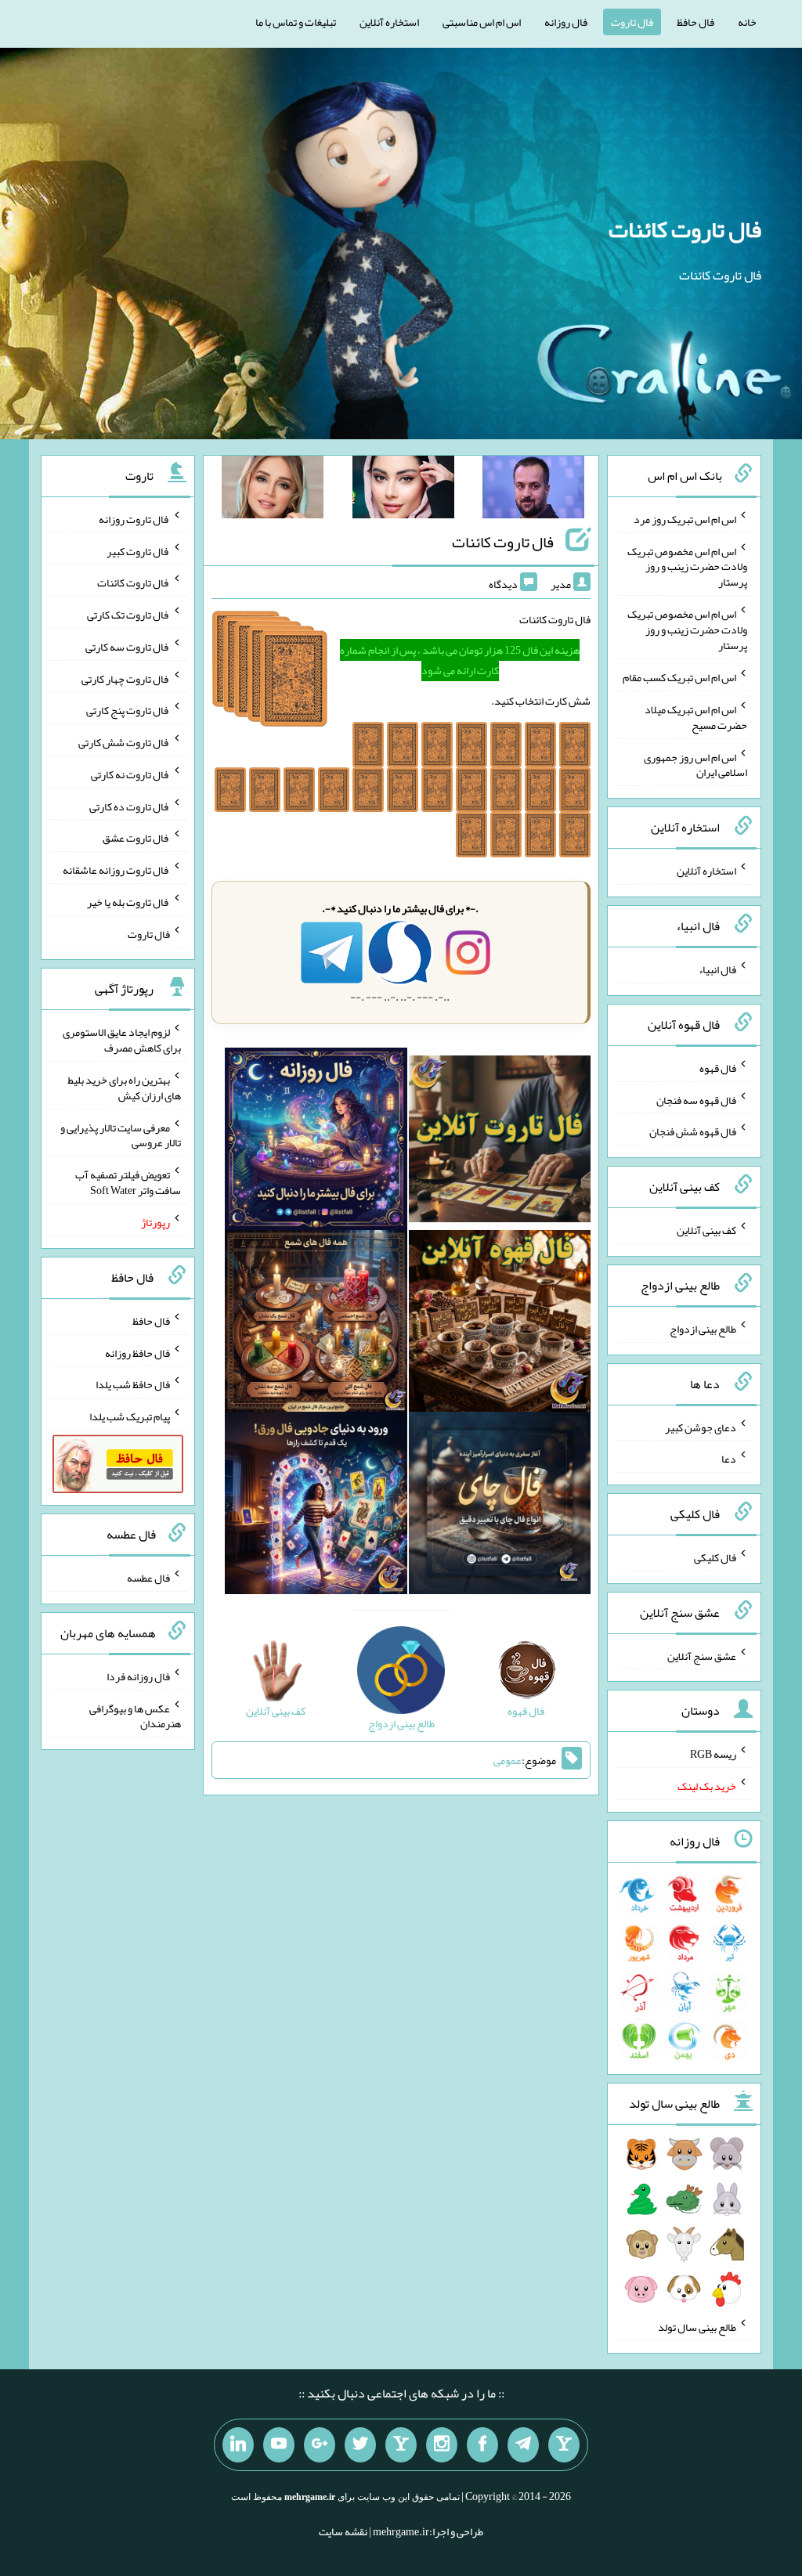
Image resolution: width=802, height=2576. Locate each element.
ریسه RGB (713, 1754)
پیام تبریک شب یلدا (130, 1416)
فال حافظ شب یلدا (133, 1384)
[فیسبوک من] (482, 2445)
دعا (729, 1459)
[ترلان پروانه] (403, 490)
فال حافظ (695, 22)
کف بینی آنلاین (706, 1230)
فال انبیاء (717, 969)
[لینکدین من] (238, 2445)
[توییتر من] (360, 2445)
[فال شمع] (316, 1324)
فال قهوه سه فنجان (696, 1099)
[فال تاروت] (500, 1142)
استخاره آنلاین (389, 22)
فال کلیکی (715, 1557)
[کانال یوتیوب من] (279, 2445)
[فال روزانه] (316, 1142)
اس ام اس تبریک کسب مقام (679, 677)
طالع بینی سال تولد (697, 2327)
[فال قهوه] (500, 1324)
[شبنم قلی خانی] (273, 490)
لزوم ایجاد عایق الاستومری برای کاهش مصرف (122, 1040)
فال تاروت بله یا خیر (128, 902)
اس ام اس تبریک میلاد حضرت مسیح (696, 717)
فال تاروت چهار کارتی (126, 678)
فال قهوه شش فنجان (693, 1131)
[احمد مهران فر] (533, 490)
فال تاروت (632, 22)
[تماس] (401, 2445)
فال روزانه (566, 22)
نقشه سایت (343, 2531)
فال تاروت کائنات (685, 229)
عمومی (508, 1760)
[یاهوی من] (564, 2445)
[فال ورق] (316, 1506)
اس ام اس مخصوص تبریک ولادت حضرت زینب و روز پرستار (687, 566)
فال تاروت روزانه (134, 519)
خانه (747, 22)
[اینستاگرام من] (442, 2445)
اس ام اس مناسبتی (482, 22)
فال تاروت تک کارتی (128, 615)
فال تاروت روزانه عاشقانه (116, 870)
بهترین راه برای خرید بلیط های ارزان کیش (124, 1088)
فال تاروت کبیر (138, 550)
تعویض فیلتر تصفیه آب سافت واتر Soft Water (128, 1182)
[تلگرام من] (523, 2445)
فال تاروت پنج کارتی (128, 710)
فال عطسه (148, 1578)
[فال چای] (500, 1506)
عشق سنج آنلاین (702, 1655)
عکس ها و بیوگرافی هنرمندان (135, 1716)
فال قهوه (718, 1068)
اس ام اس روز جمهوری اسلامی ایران (695, 764)
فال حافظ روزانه (137, 1352)
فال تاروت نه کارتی (130, 774)
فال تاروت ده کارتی (130, 806)
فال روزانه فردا (138, 1676)
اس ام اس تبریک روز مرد (685, 519)
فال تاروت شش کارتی (124, 742)
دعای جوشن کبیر (701, 1427)
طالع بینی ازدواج (703, 1329)
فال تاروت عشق (136, 838)
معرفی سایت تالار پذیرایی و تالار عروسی (121, 1135)
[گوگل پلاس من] (320, 2445)
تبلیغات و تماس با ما (296, 22)
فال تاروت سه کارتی (128, 647)
